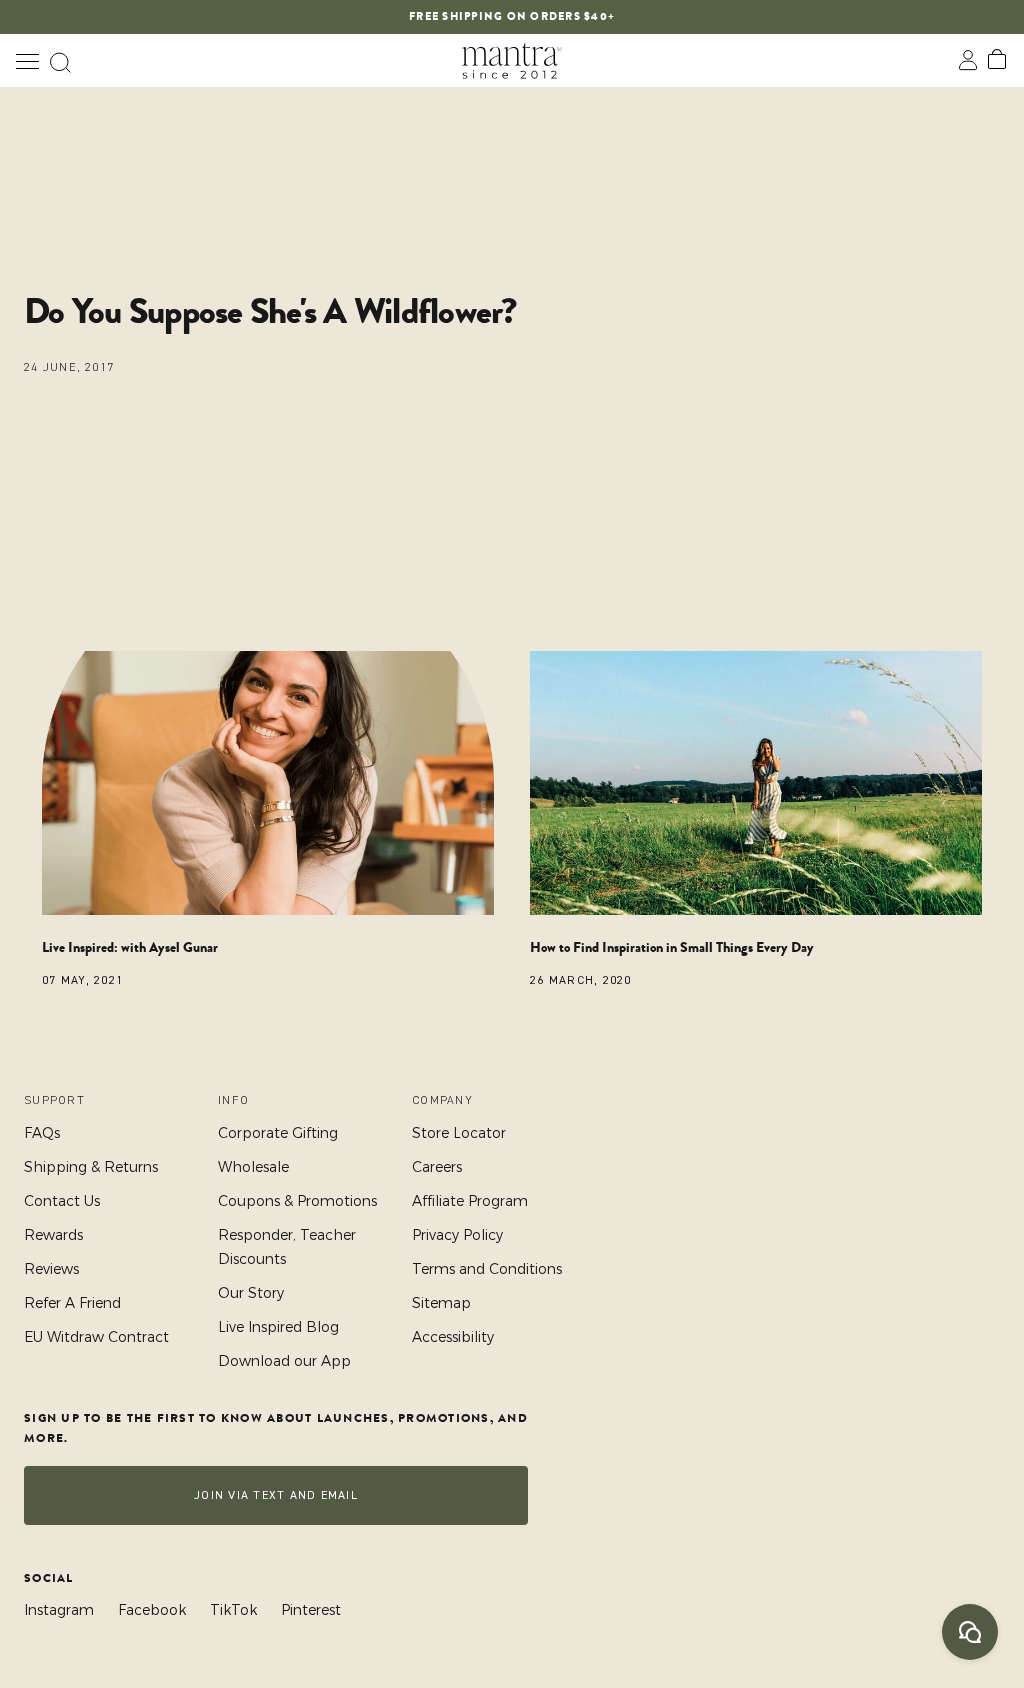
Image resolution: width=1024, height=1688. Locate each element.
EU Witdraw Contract (96, 1337)
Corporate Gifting (278, 1133)
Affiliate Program (470, 1201)
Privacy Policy (457, 1235)
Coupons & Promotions (297, 1201)
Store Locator (459, 1133)
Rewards (53, 1235)
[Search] (60, 60)
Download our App (284, 1361)
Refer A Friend (72, 1303)
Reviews (51, 1269)
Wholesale (253, 1167)
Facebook (152, 1610)
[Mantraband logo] (512, 60)
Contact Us (62, 1201)
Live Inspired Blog (278, 1327)
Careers (437, 1167)
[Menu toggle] (27, 60)
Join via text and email (276, 1495)
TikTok (233, 1610)
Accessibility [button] (453, 1337)
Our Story (251, 1293)
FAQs (42, 1133)
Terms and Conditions (487, 1269)
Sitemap (441, 1303)
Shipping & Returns (91, 1167)
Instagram (59, 1610)
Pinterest (311, 1610)
